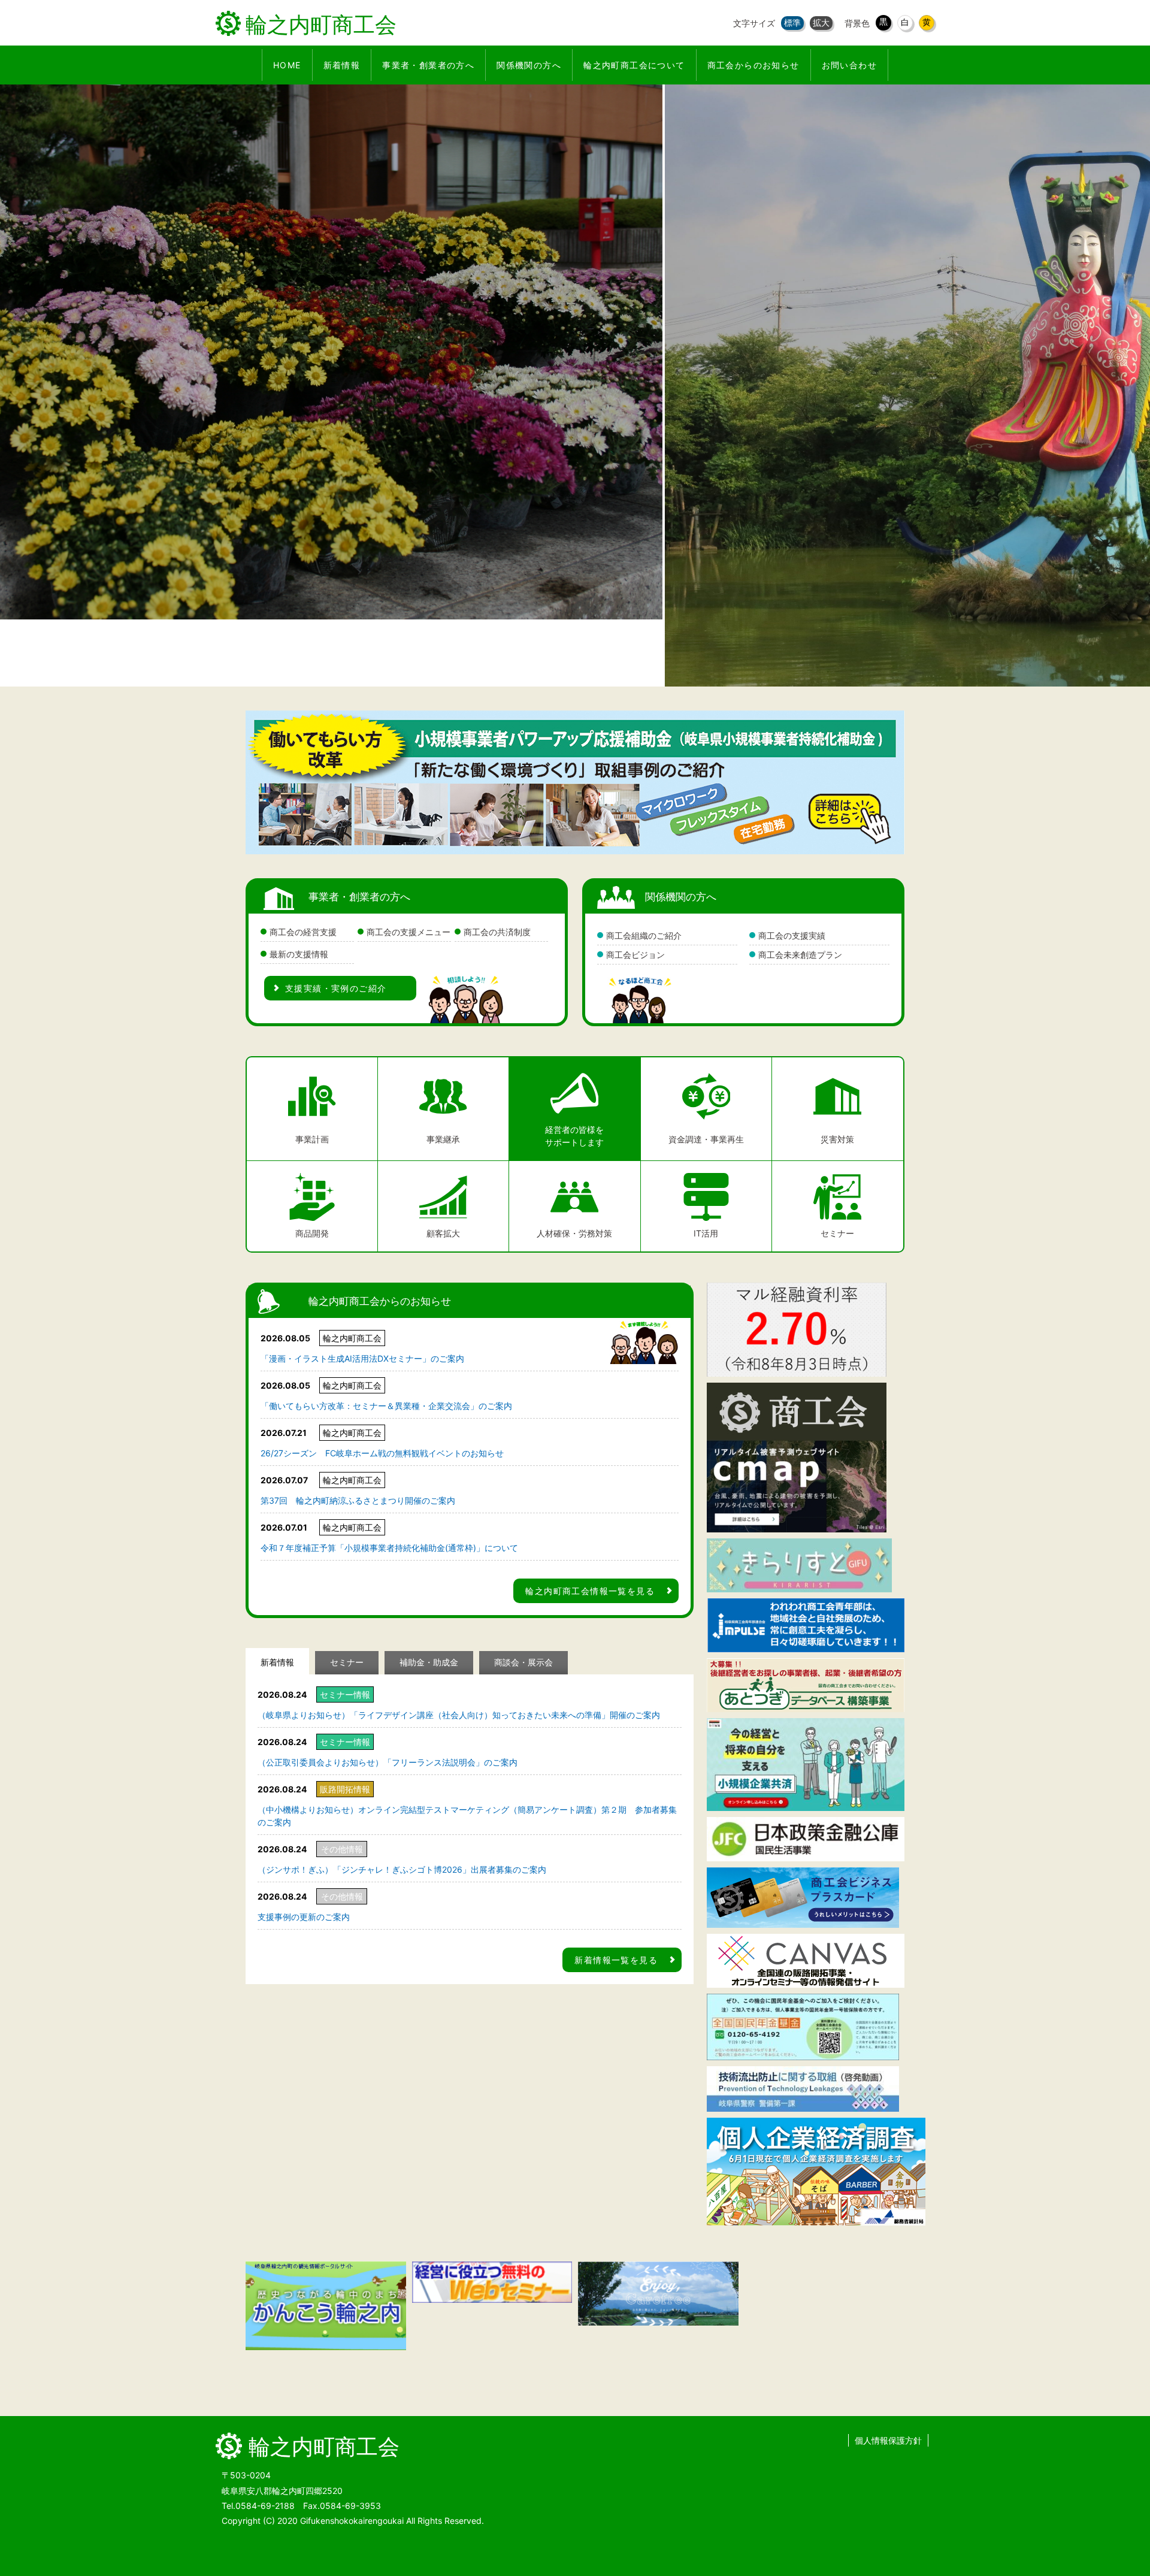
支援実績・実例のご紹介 (336, 988)
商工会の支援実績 (792, 935)
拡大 (821, 22)
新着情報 (277, 1662)
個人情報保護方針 (888, 2440)
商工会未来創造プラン (800, 955)
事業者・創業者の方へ (359, 897)
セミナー (347, 1662)
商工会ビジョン (635, 955)
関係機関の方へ (681, 897)
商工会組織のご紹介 (644, 935)
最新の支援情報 (299, 954)
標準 (792, 22)
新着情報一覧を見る (616, 1960)
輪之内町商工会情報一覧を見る (590, 1591)
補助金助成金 (429, 1662)
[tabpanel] (575, 386)
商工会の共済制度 (497, 932)
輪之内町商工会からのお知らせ (380, 1301)
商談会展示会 (523, 1662)
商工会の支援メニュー (408, 932)
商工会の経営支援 (303, 932)
